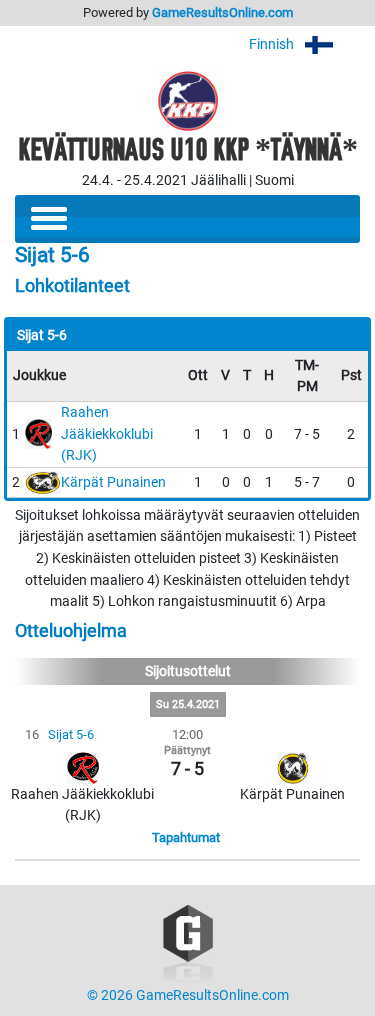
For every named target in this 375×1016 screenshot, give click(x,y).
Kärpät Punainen (113, 482)
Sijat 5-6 (71, 734)
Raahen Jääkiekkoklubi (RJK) (107, 434)
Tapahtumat (186, 837)
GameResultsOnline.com (222, 12)
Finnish (273, 44)
